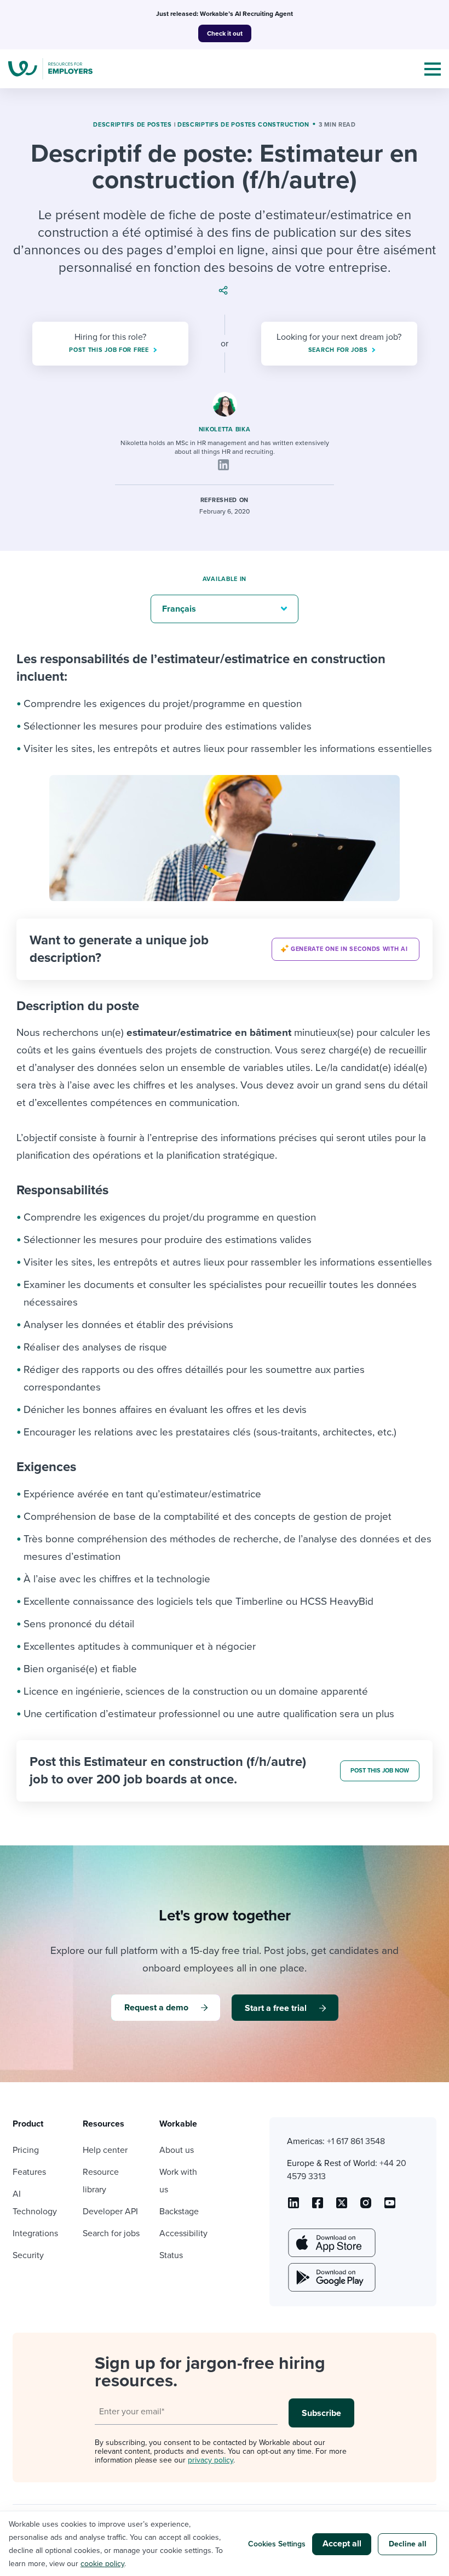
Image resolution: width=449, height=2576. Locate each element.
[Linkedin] (223, 465)
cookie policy (102, 2564)
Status (171, 2255)
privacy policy (211, 2460)
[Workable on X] (366, 2207)
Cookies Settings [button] (277, 2544)
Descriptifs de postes (133, 125)
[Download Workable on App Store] (331, 2243)
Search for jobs (111, 2233)
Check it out (225, 33)
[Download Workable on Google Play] (331, 2277)
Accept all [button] (342, 2544)
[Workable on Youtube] (342, 2207)
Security (28, 2255)
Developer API (110, 2212)
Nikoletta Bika (225, 429)
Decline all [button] (408, 2544)
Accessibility (183, 2233)
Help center (105, 2150)
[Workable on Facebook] (318, 2207)
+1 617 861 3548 (356, 2141)
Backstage (179, 2212)
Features (29, 2172)
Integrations (35, 2233)
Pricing (26, 2150)
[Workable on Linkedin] (293, 2207)
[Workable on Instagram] (390, 2207)
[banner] (225, 949)
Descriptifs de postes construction (243, 125)
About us (177, 2150)
